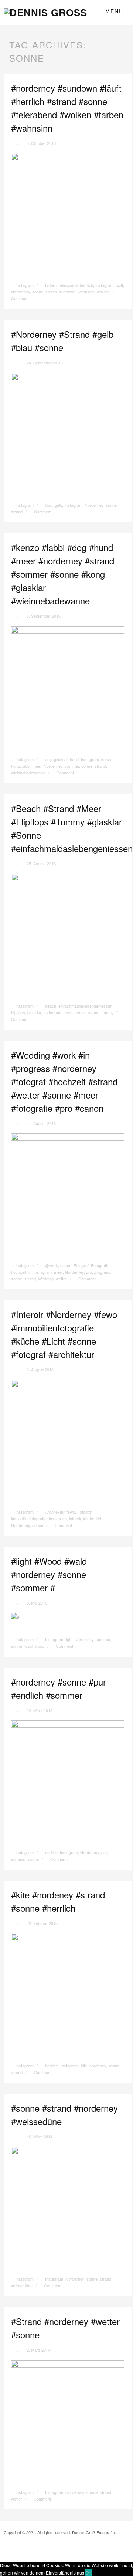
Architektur (55, 1512)
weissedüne (22, 2285)
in (30, 1272)
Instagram (25, 285)
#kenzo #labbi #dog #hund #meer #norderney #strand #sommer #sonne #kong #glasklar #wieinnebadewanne (63, 574)
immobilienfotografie (29, 1518)
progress (102, 1272)
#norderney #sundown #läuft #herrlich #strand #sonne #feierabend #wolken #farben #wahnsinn (67, 108)
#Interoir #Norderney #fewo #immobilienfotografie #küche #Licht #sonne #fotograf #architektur (64, 1334)
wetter (61, 1279)
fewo (71, 1512)
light (69, 1639)
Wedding (46, 1279)
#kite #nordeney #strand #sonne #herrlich (58, 1901)
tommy (108, 1012)
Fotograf (81, 1265)
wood (40, 1646)
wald (28, 1646)
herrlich (86, 285)
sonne (38, 292)
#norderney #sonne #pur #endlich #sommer (59, 1688)
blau (49, 505)
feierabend (68, 285)
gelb (58, 505)
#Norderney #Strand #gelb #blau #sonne (62, 341)
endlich (51, 1852)
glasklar (61, 759)
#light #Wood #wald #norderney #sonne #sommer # (49, 1574)
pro (89, 1272)
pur (104, 1852)
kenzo (107, 759)
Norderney (21, 292)
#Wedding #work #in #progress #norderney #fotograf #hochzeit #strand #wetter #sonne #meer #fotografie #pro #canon (64, 1081)
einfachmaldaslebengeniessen (85, 1006)
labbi (26, 766)
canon (66, 1265)
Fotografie (100, 1265)
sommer (72, 766)
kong (16, 766)
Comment (42, 512)
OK (88, 2572)
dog (48, 759)
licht (100, 1518)
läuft (119, 285)
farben (51, 285)
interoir (75, 1518)
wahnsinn (86, 292)
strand (51, 292)
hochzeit (19, 1272)
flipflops (18, 1012)
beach (51, 1006)
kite (84, 2066)
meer (37, 766)
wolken (103, 292)
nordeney (98, 2066)
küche (89, 1518)
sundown (67, 292)
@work (52, 1265)
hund (74, 759)
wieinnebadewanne (28, 773)
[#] (15, 1617)
